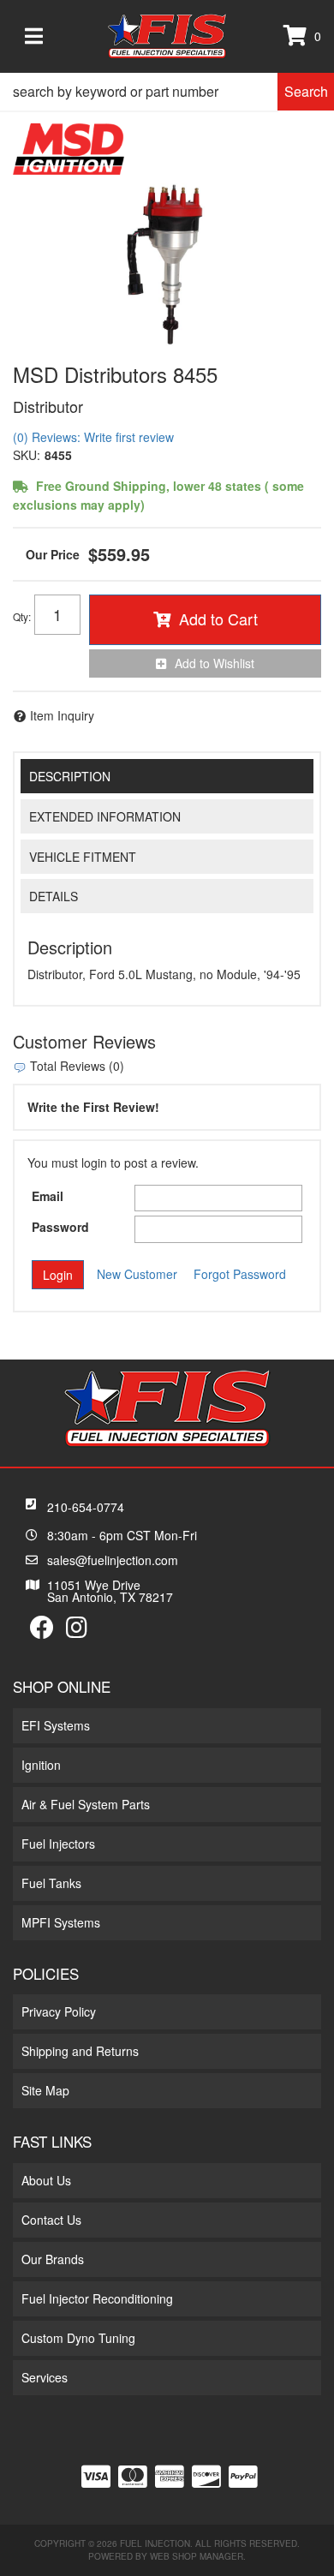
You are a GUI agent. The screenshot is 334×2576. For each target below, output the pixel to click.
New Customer (137, 1274)
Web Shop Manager (197, 2556)
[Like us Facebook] (42, 1631)
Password (60, 1227)
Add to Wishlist (215, 663)
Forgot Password (240, 1274)
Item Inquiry (62, 715)
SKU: (27, 455)
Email (48, 1196)
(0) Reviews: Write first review (93, 437)
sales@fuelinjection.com (113, 1560)
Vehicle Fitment (83, 857)
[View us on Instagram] (77, 1631)
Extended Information (105, 816)
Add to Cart (218, 619)
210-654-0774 (86, 1507)
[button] (167, 92)
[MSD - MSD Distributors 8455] (69, 147)
